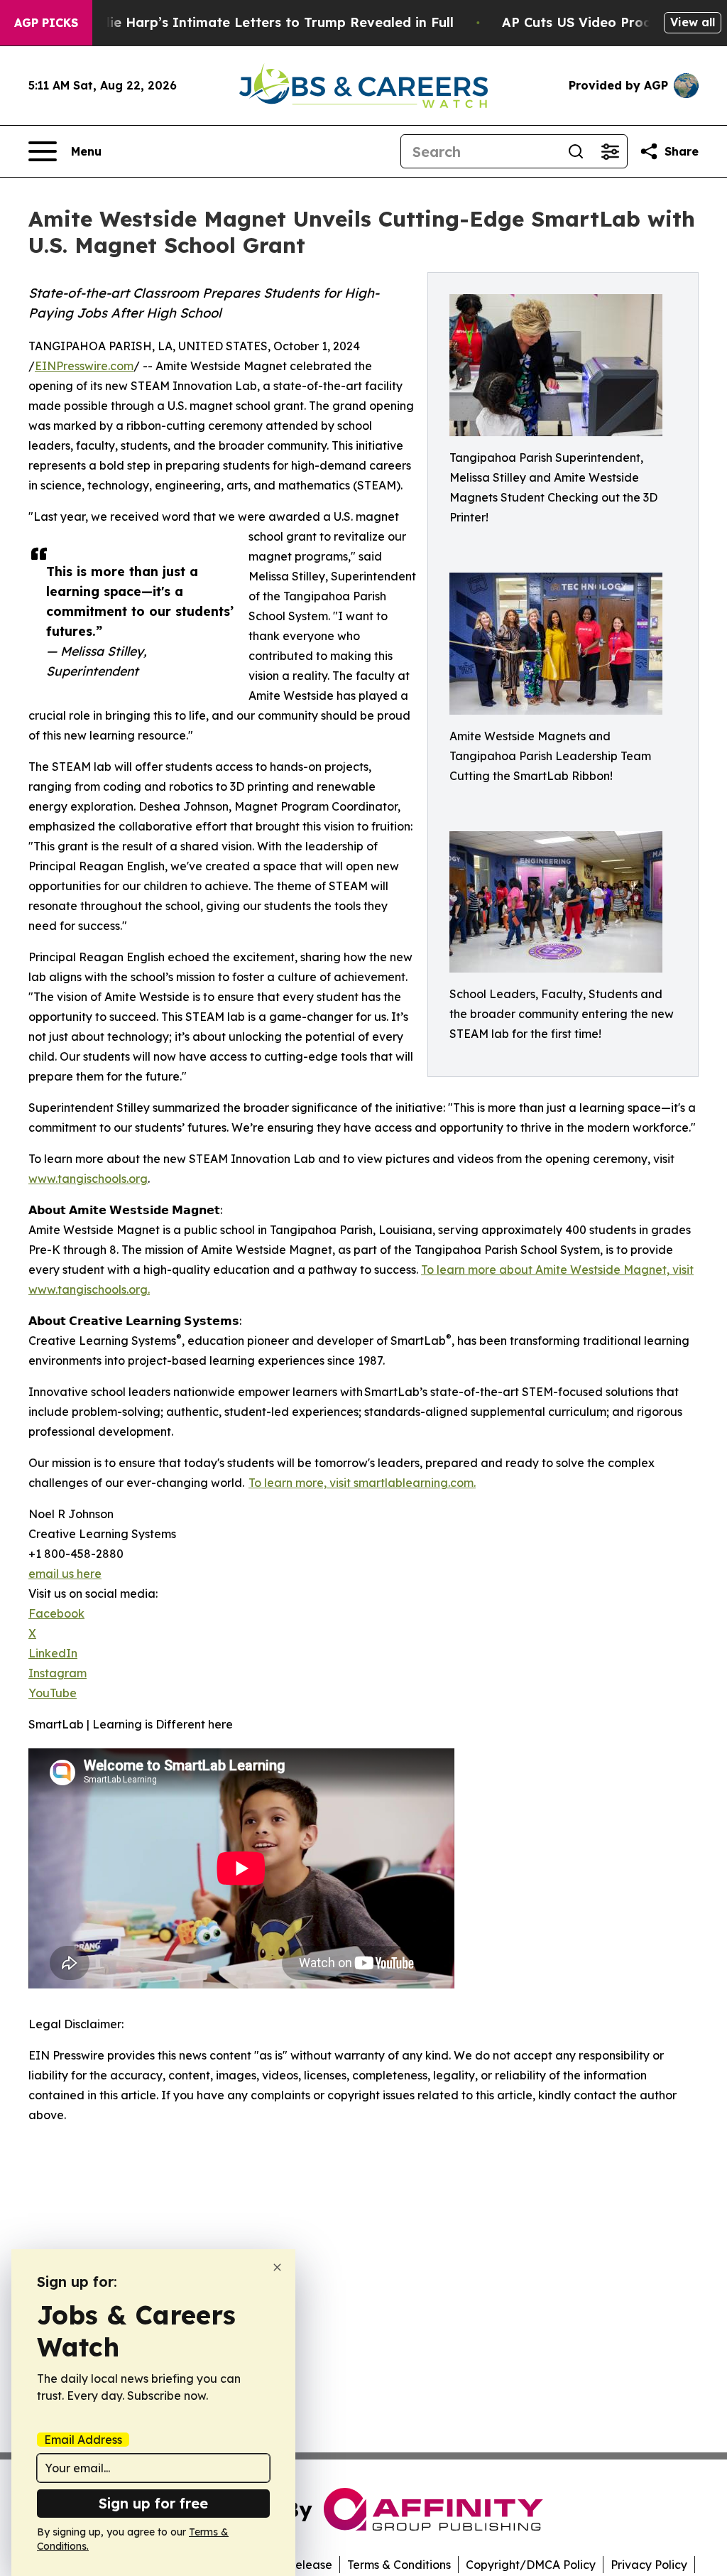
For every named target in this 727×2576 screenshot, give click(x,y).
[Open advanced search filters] (610, 151)
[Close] (277, 2267)
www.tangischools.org (88, 1179)
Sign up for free (153, 2503)
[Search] (576, 151)
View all (693, 22)
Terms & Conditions (399, 2565)
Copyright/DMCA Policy (531, 2565)
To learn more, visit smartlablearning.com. (362, 1483)
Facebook (56, 1613)
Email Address (83, 2440)
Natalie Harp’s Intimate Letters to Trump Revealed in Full (263, 22)
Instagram (58, 1673)
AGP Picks (46, 23)
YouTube (53, 1693)
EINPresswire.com (84, 366)
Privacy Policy (649, 2565)
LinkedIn (53, 1653)
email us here (65, 1574)
